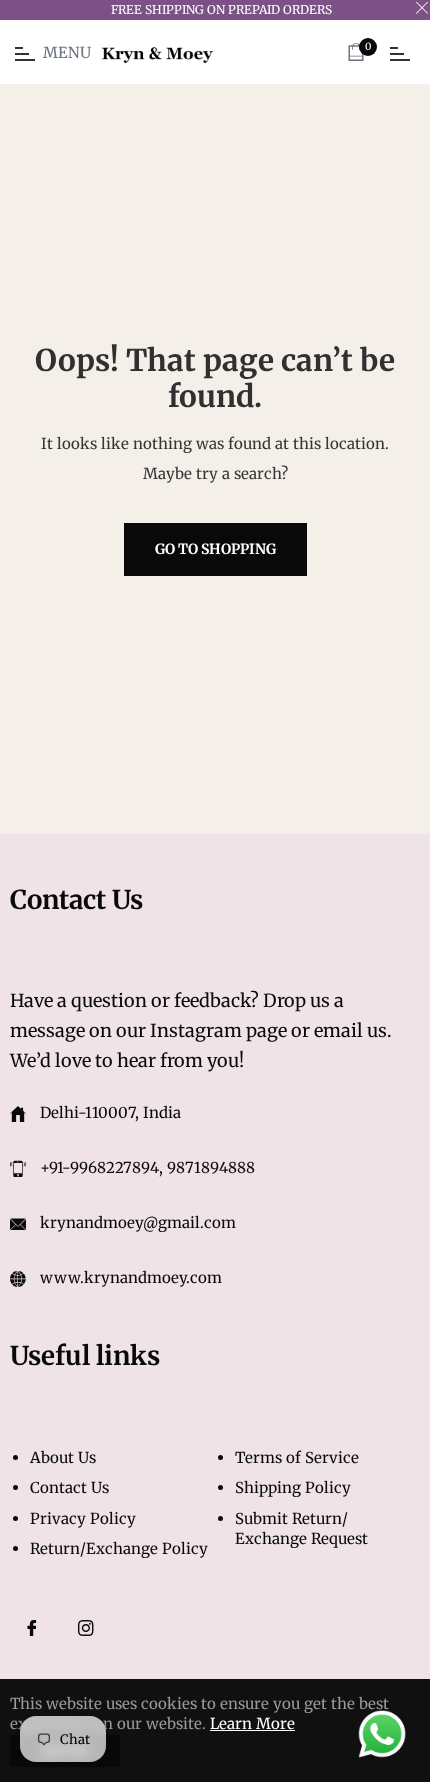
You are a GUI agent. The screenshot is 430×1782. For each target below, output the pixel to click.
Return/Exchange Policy (119, 1548)
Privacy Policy (83, 1518)
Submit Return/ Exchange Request (301, 1529)
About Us (63, 1457)
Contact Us (69, 1487)
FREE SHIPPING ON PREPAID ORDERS (221, 9)
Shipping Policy (293, 1487)
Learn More (252, 1723)
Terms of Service (297, 1457)
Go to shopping (215, 549)
